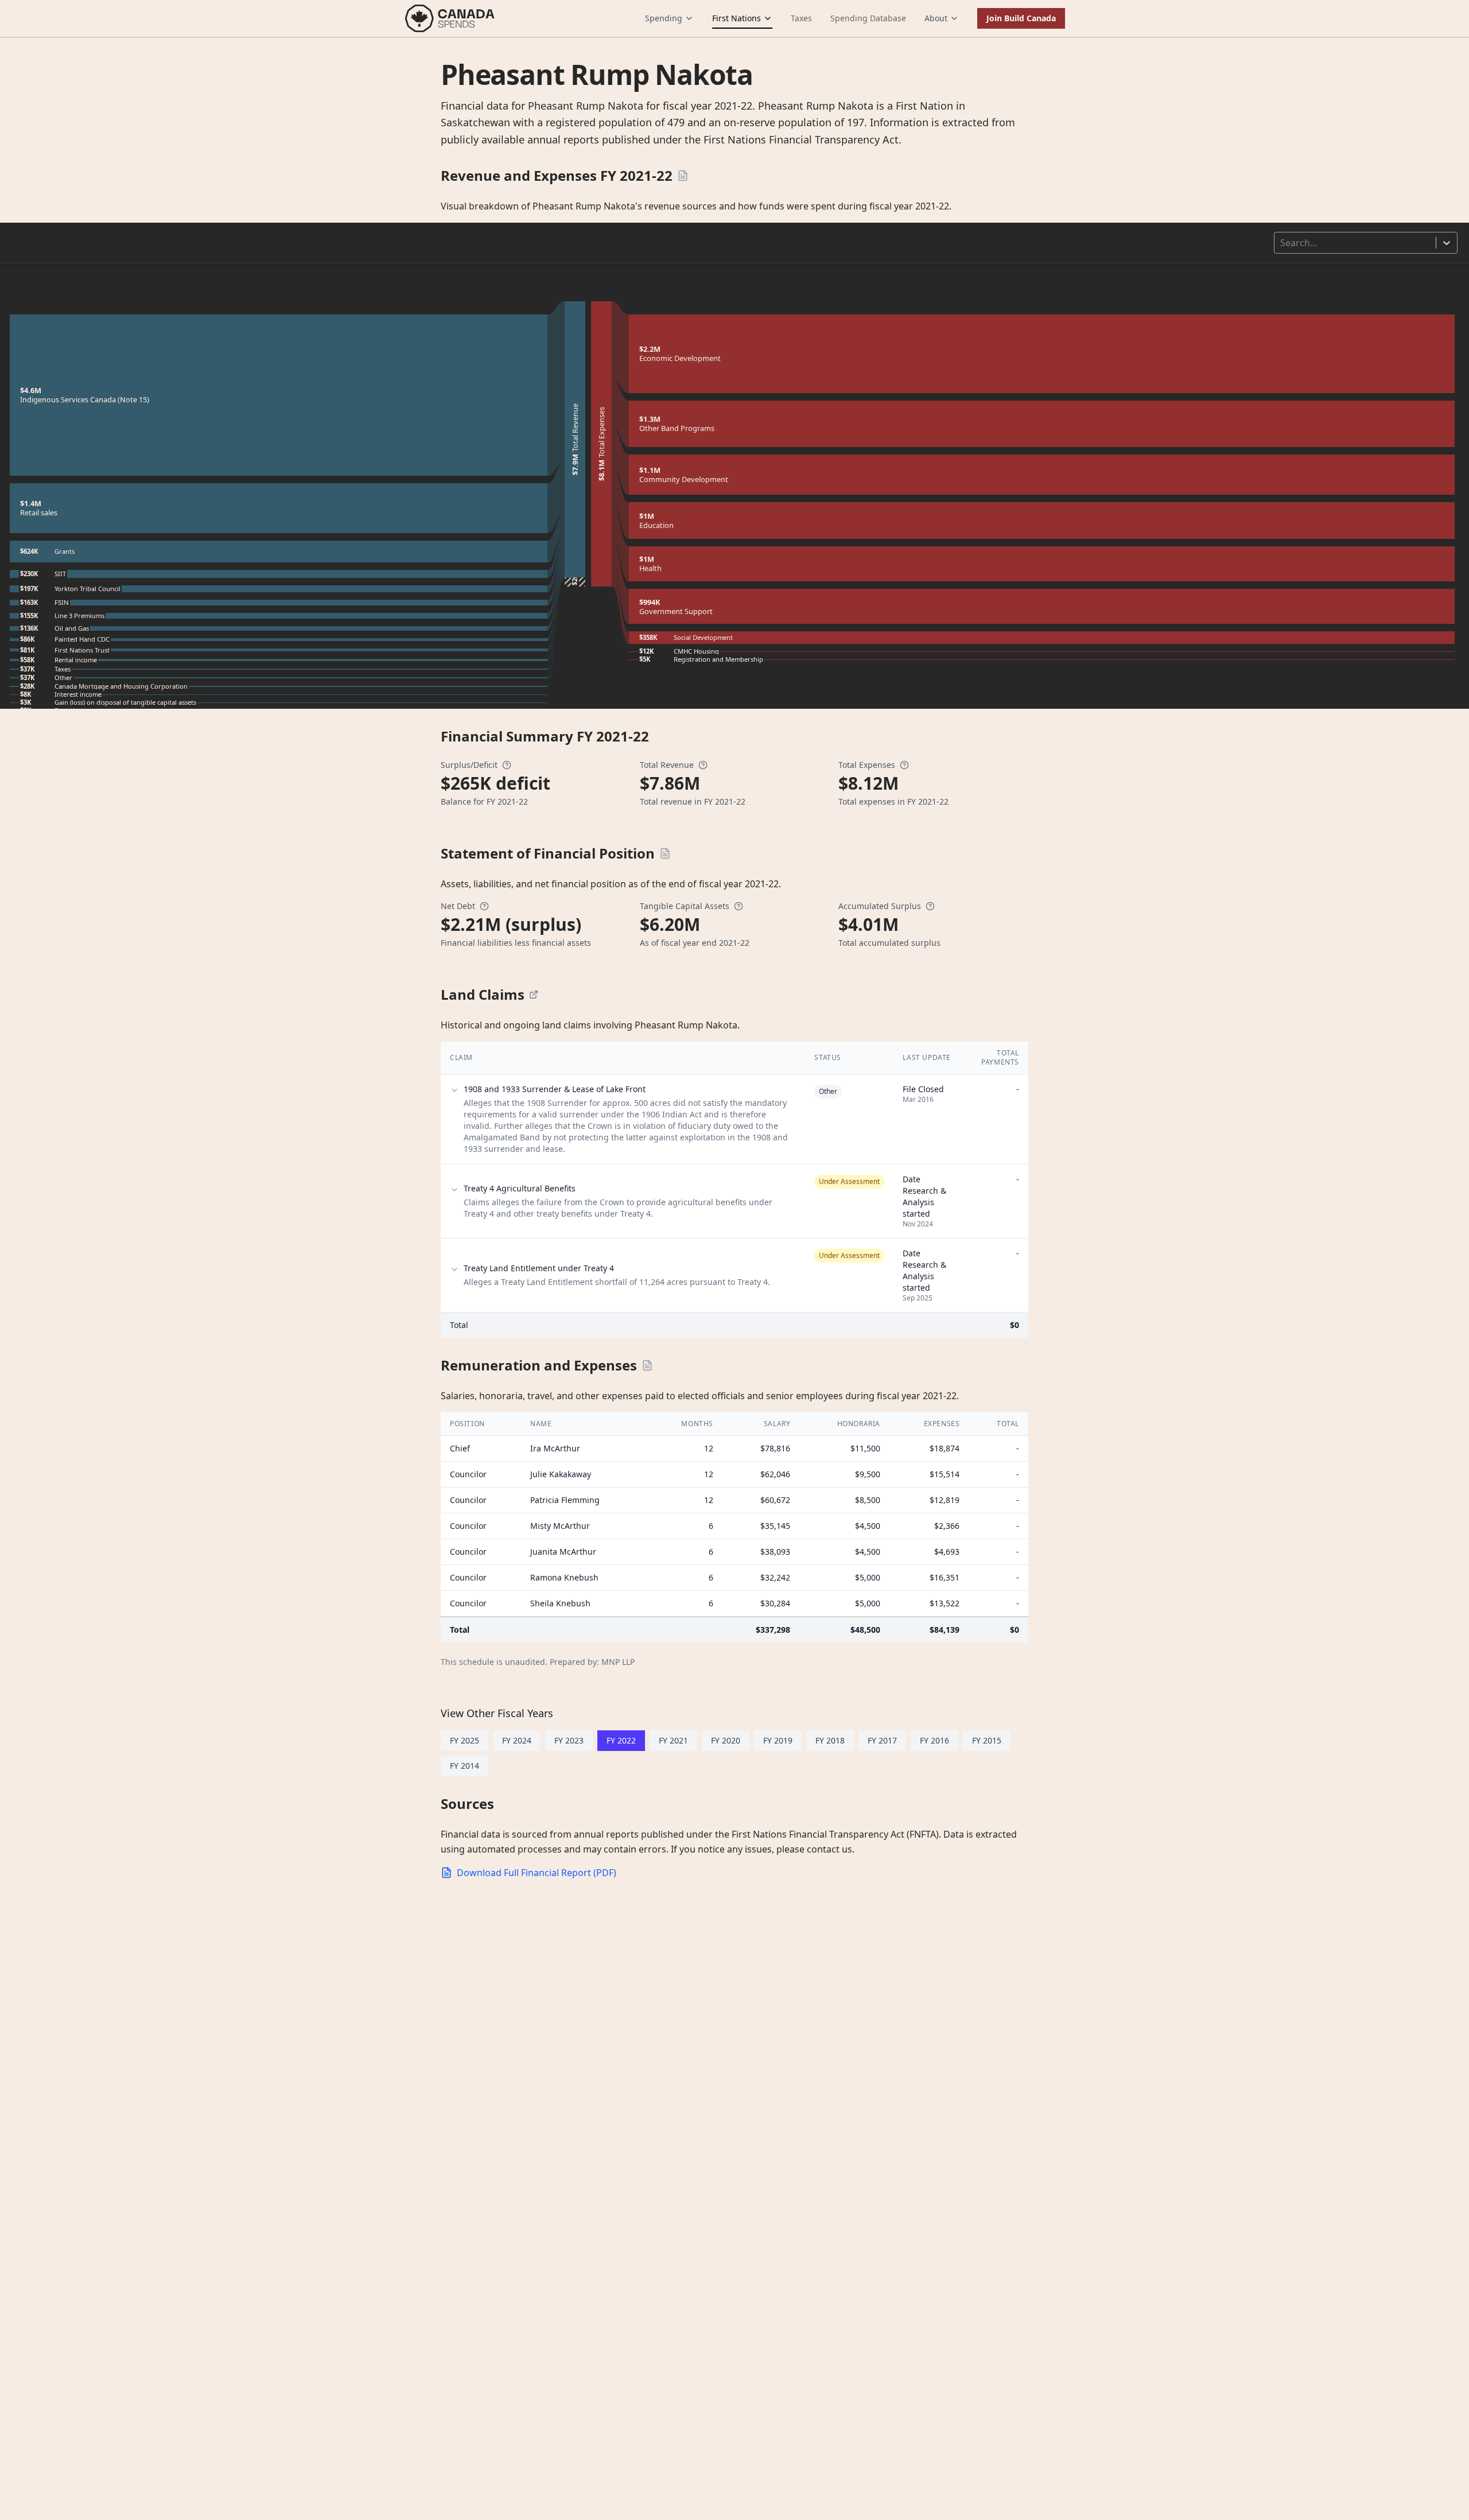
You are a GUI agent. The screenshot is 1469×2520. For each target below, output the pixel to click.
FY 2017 (882, 1740)
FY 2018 (830, 1740)
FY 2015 (987, 1740)
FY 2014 (465, 1766)
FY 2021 (673, 1740)
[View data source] (534, 995)
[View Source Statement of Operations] (683, 176)
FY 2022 (621, 1740)
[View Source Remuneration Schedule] (647, 1365)
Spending (664, 18)
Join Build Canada (1021, 18)
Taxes (801, 18)
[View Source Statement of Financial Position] (665, 853)
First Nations (737, 18)
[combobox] (1281, 243)
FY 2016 (934, 1740)
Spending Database (868, 18)
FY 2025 (465, 1740)
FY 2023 (569, 1740)
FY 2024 (517, 1740)
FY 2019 (778, 1740)
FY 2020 (726, 1740)
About (936, 18)
